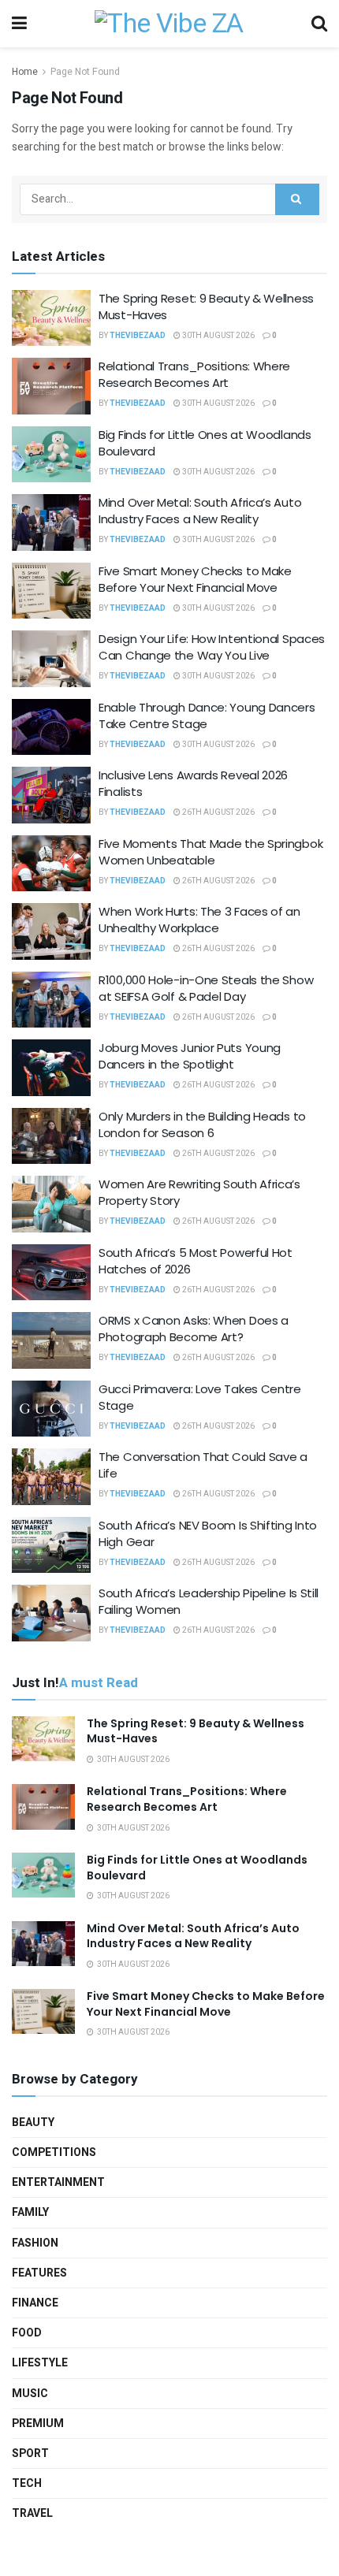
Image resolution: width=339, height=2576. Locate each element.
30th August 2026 (218, 336)
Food (27, 2333)
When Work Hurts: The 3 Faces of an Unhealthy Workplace (199, 920)
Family (30, 2212)
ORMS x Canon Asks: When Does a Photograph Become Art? (194, 1329)
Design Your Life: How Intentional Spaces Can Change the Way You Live (212, 647)
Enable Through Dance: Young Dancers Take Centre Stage (207, 716)
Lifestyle (40, 2363)
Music (30, 2394)
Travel (32, 2513)
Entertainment (58, 2182)
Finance (35, 2303)
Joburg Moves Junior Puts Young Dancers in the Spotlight (190, 1056)
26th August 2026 (218, 812)
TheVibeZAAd (138, 336)
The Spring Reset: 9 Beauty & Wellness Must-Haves (196, 1731)
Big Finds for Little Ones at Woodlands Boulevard (197, 1868)
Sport (30, 2453)
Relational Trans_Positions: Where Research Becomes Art (194, 374)
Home (25, 72)
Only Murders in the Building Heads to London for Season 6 (202, 1124)
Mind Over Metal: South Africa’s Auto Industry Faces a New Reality (200, 511)
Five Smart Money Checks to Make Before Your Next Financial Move (195, 579)
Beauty (33, 2123)
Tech (27, 2483)
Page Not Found (85, 72)
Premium (38, 2424)
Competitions (54, 2152)
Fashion (35, 2243)
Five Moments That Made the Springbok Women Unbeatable (210, 852)
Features (39, 2273)
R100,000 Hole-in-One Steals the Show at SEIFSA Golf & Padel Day (206, 988)
